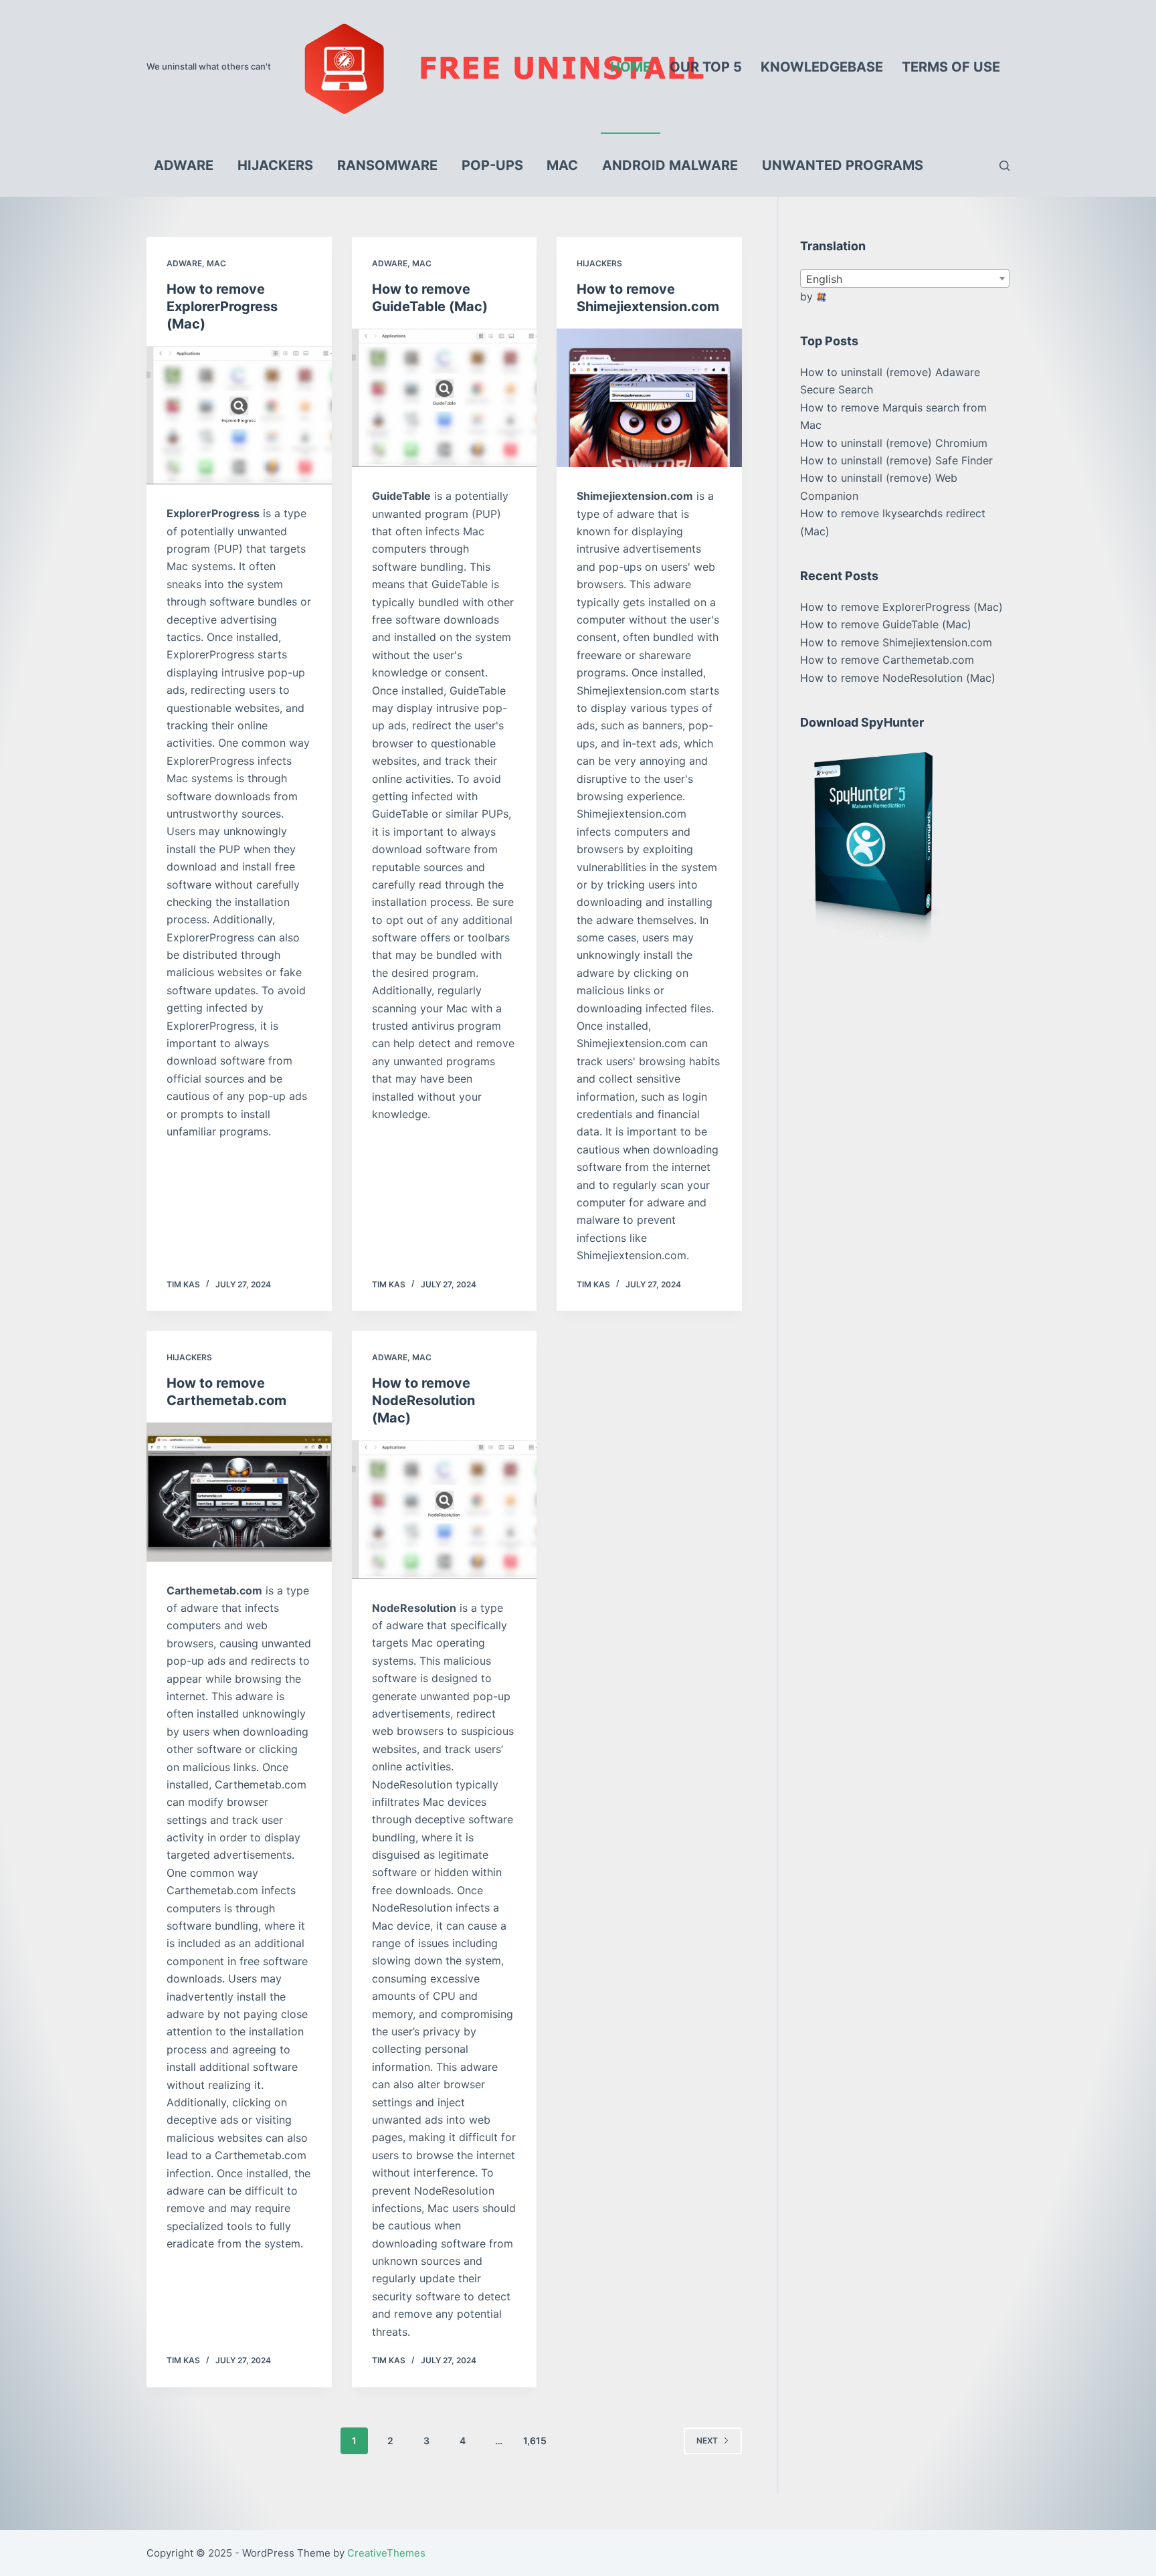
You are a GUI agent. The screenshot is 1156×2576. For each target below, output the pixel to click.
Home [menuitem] (631, 67)
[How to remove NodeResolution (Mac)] (445, 1509)
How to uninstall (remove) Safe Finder (896, 460)
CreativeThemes (386, 2553)
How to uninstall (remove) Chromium (894, 443)
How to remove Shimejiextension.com (896, 642)
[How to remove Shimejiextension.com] (649, 398)
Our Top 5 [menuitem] (706, 67)
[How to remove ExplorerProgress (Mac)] (239, 416)
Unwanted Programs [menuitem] (843, 165)
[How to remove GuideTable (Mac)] (445, 398)
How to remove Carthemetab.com (887, 660)
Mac (216, 263)
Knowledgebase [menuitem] (822, 67)
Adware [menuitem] (184, 165)
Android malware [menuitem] (670, 165)
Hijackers (599, 263)
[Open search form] (1004, 166)
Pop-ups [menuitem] (492, 165)
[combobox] (905, 278)
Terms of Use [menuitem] (951, 67)
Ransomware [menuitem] (387, 165)
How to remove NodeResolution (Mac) (423, 1400)
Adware (184, 263)
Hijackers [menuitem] (275, 165)
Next (707, 2441)
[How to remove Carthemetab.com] (239, 1492)
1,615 (535, 2441)
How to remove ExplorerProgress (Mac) (222, 306)
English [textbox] (824, 279)
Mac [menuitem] (562, 165)
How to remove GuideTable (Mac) (886, 624)
